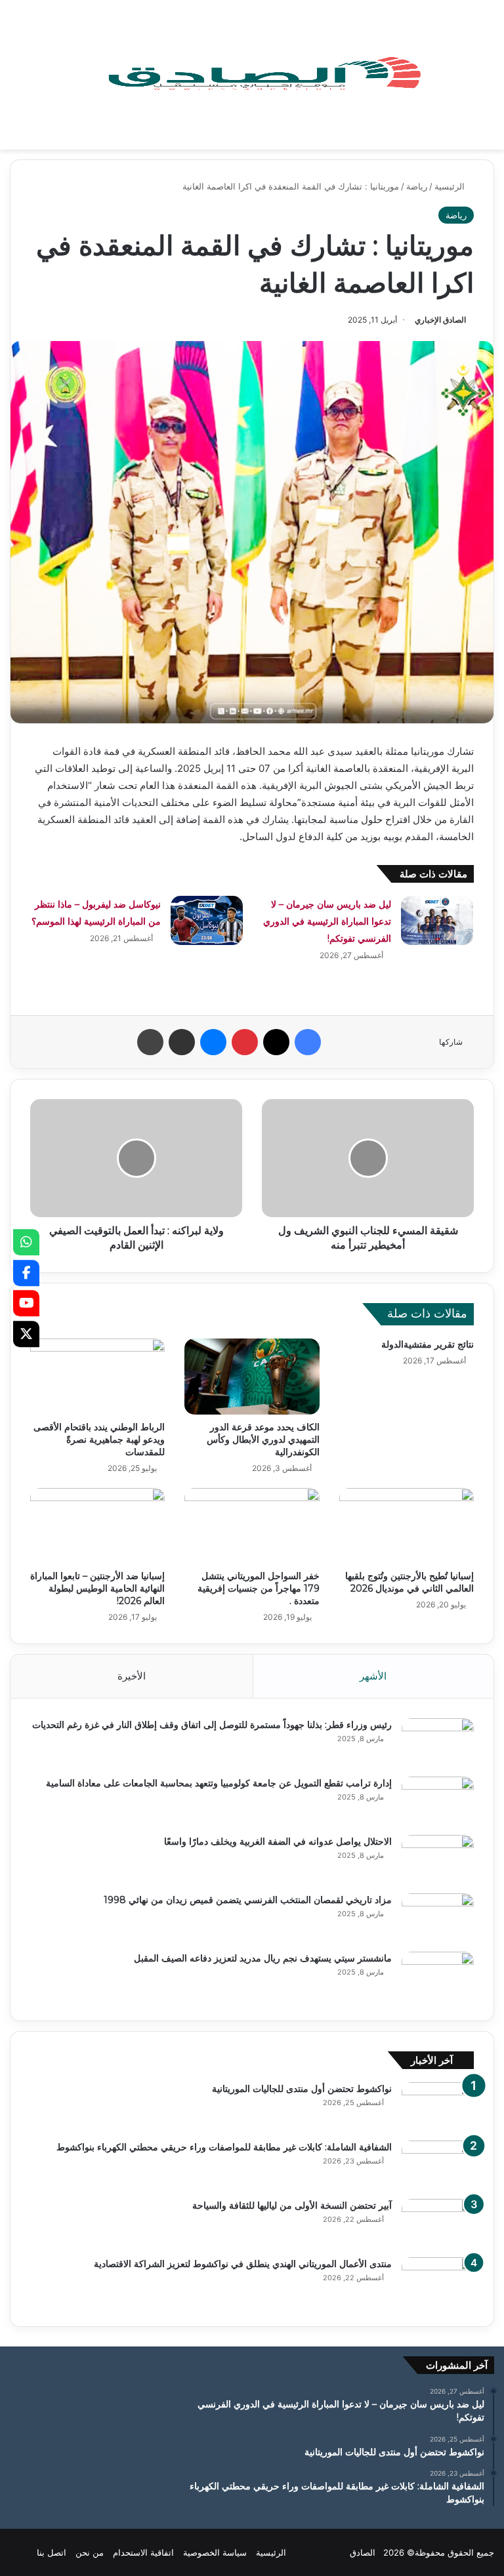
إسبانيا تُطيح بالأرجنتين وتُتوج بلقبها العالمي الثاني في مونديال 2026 (409, 1582)
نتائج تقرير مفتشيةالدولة (428, 1344)
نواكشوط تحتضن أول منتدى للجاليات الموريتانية (302, 2089)
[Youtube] (26, 1303)
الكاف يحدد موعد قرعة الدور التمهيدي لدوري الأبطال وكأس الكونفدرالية (263, 1439)
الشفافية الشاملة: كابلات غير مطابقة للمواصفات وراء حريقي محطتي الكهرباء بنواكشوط (224, 2147)
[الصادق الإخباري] (263, 75)
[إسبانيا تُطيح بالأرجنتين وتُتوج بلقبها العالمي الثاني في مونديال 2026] (407, 1526)
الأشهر (373, 1676)
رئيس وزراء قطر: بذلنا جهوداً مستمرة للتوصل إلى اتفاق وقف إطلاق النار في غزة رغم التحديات (212, 1725)
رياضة (417, 186)
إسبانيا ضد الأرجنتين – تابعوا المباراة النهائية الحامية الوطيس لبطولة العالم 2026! (97, 1588)
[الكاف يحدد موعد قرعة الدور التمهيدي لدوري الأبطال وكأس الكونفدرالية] (252, 1377)
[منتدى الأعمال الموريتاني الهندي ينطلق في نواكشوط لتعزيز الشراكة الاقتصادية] (438, 2282)
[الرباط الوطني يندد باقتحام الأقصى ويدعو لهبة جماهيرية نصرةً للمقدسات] (97, 1377)
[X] (26, 1334)
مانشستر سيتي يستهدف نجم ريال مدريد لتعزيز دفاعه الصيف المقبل (263, 1958)
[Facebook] (26, 1273)
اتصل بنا (52, 2552)
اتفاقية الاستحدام (143, 2552)
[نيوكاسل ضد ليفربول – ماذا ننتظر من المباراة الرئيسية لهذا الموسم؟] (207, 920)
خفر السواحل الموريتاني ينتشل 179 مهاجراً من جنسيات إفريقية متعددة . (259, 1588)
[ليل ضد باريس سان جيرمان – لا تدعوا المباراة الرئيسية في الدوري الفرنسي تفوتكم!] (437, 920)
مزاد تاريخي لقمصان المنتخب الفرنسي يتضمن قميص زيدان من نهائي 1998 (248, 1900)
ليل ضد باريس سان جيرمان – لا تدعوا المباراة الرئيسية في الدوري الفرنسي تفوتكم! (327, 921)
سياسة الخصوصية (215, 2552)
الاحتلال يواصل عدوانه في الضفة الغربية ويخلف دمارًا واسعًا (278, 1841)
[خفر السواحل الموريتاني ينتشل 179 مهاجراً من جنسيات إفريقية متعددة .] (252, 1526)
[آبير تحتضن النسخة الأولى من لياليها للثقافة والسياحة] (438, 2224)
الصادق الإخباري (440, 320)
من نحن (90, 2552)
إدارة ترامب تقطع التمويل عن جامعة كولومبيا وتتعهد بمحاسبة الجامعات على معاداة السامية (219, 1783)
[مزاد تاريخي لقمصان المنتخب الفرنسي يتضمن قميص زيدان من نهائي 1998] (438, 1918)
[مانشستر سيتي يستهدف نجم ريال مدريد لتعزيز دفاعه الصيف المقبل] (438, 1976)
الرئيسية (451, 186)
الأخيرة (132, 1676)
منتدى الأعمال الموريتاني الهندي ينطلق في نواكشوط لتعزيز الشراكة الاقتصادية (243, 2264)
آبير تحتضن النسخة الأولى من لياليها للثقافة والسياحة (292, 2205)
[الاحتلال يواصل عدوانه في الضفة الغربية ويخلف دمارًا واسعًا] (438, 1860)
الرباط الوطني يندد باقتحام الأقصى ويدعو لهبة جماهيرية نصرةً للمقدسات (99, 1439)
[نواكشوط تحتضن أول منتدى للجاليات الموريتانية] (438, 2107)
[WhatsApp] (26, 1242)
